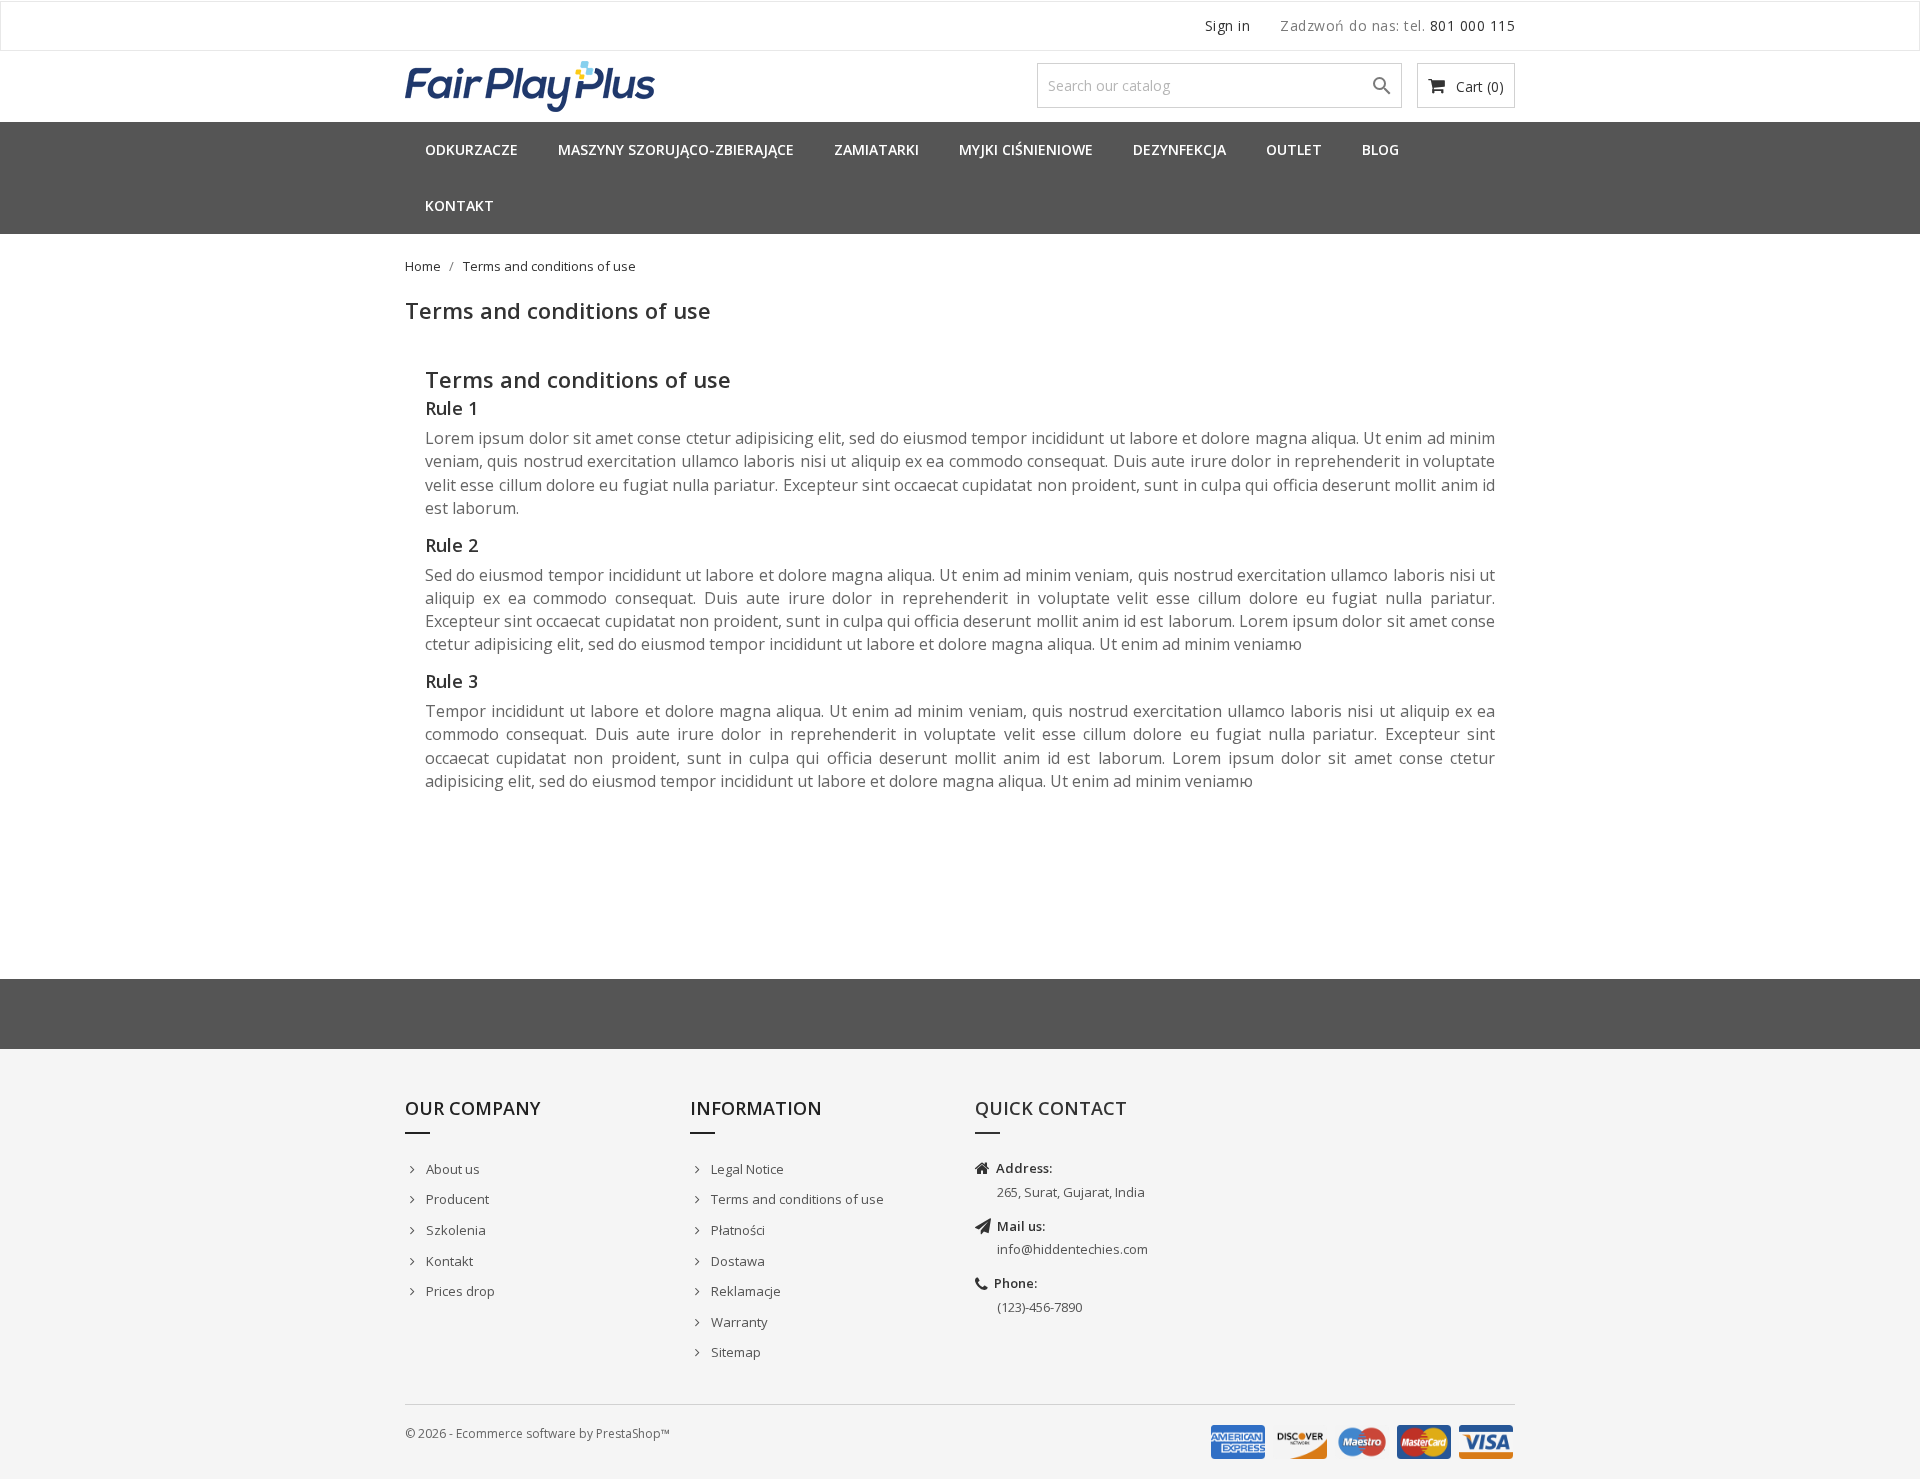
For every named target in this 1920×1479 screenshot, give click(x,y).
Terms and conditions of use (796, 1199)
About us (451, 1169)
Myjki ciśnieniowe (1026, 149)
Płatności (736, 1230)
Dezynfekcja (1179, 149)
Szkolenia (454, 1230)
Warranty (738, 1322)
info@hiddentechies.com (1072, 1249)
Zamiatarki (876, 149)
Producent (456, 1199)
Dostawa (736, 1261)
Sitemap (734, 1352)
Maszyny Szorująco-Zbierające (676, 149)
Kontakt (459, 205)
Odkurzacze (471, 149)
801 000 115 (1473, 25)
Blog (1380, 149)
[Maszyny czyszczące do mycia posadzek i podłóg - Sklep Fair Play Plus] (530, 84)
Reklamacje (744, 1291)
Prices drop (459, 1291)
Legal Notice (746, 1169)
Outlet (1294, 149)
